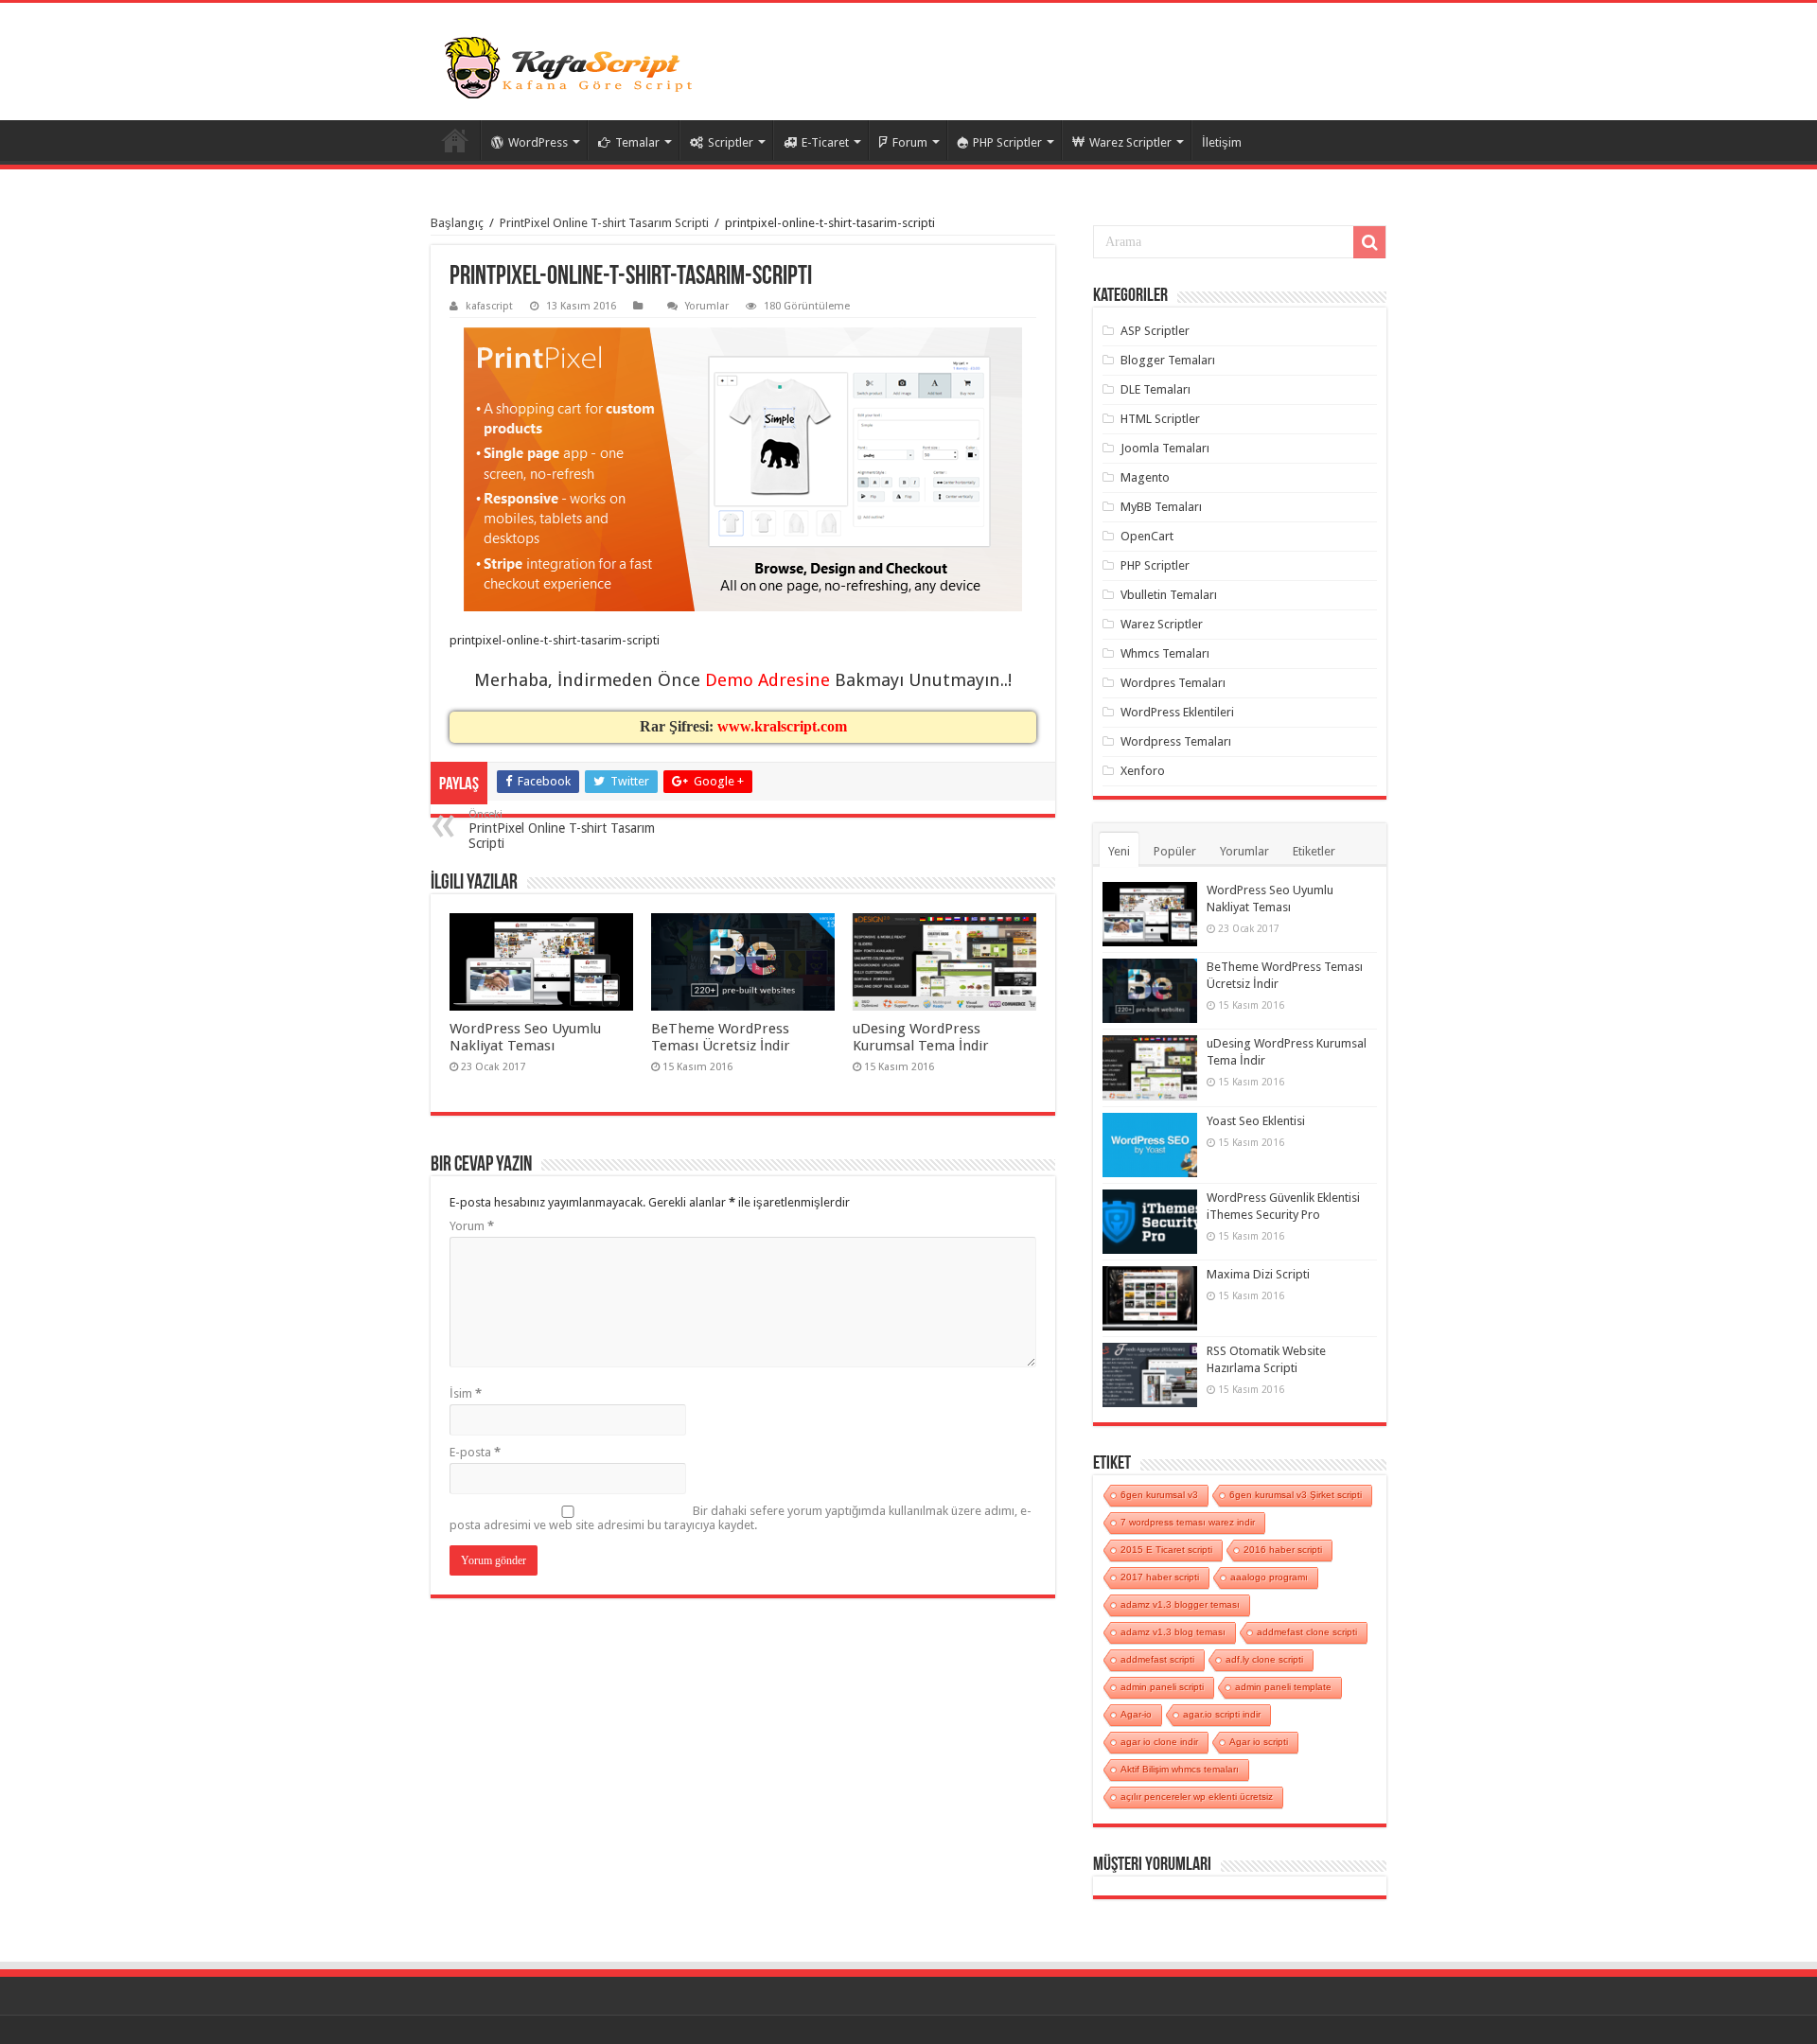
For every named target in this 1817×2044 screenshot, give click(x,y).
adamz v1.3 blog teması (1173, 1632)
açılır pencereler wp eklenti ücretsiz (1197, 1797)
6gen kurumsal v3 (1159, 1495)
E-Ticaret (825, 142)
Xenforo (1143, 771)
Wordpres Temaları (1173, 683)
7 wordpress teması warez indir (1188, 1522)
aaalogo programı (1269, 1577)
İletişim (1222, 142)
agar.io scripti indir (1222, 1714)
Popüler (1175, 851)
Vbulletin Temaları (1169, 595)
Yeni (1119, 851)
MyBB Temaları (1161, 507)
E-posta (475, 1452)
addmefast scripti (1157, 1659)
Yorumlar (707, 306)
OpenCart (1147, 536)
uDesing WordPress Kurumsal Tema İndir (921, 1037)
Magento (1145, 477)
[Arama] (1369, 242)
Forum (910, 142)
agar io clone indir (1159, 1742)
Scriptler (731, 142)
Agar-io (1136, 1714)
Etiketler (1314, 851)
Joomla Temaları (1165, 448)
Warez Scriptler (1130, 142)
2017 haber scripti (1160, 1577)
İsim (466, 1393)
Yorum (472, 1226)
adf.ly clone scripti (1264, 1659)
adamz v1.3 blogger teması (1180, 1604)
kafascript (489, 306)
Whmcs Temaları (1165, 653)
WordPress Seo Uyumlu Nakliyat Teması (525, 1037)
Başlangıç (457, 223)
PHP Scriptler (1007, 142)
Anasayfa (455, 140)
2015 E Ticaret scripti (1166, 1550)
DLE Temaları (1155, 389)
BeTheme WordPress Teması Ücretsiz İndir (721, 1037)
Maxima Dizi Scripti (1258, 1274)
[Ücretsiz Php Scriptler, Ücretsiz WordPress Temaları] (573, 69)
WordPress (538, 142)
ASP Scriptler (1155, 331)
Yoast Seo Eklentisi (1256, 1121)
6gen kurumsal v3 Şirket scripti (1296, 1495)
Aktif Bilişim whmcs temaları (1180, 1769)
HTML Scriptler (1160, 419)
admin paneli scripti (1162, 1687)
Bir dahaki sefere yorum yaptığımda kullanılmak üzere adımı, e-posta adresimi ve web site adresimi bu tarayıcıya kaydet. (741, 1518)
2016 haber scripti (1283, 1550)
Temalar (637, 142)
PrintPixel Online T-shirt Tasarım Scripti (604, 223)
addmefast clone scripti (1307, 1632)
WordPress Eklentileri (1177, 712)
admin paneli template (1283, 1687)
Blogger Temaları (1168, 360)
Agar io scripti (1259, 1742)
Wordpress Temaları (1176, 741)
